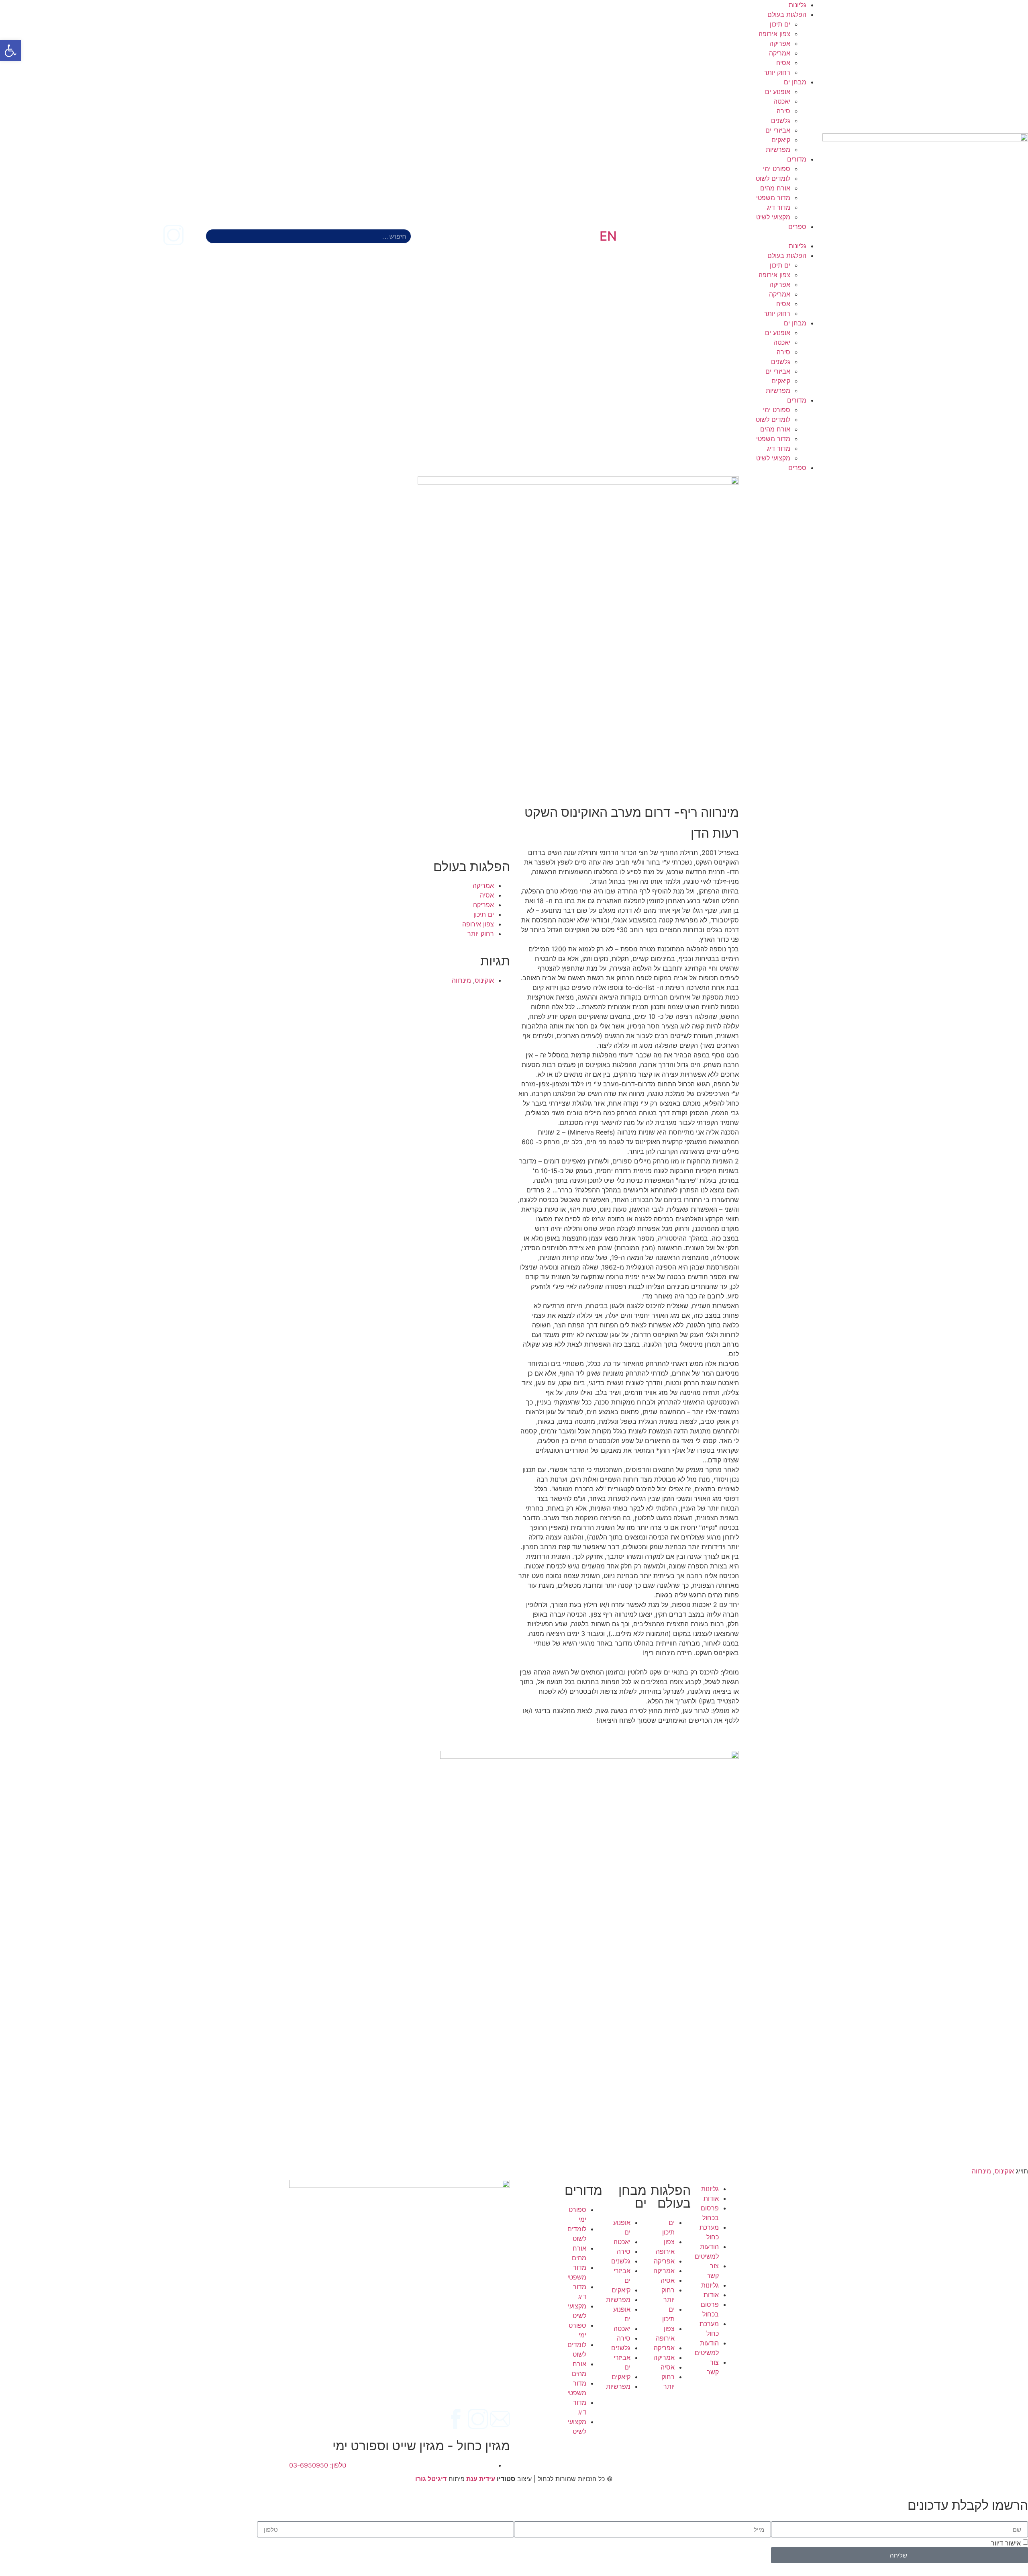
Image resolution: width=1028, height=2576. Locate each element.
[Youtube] (151, 235)
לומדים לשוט (773, 178)
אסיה (783, 63)
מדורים (797, 159)
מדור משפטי (773, 198)
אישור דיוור (1006, 2543)
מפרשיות (778, 149)
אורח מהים (775, 188)
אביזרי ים (778, 130)
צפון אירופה (774, 34)
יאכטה (782, 101)
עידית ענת (481, 2479)
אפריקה (780, 43)
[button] (720, 236)
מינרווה (461, 980)
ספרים (797, 227)
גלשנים (781, 121)
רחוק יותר (777, 72)
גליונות (798, 5)
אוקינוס (484, 980)
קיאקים (781, 140)
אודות (711, 2198)
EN (608, 236)
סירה (783, 111)
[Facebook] (196, 235)
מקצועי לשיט (773, 217)
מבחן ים (795, 82)
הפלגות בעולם (787, 14)
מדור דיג (779, 207)
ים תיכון (780, 24)
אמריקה (780, 53)
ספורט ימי (777, 169)
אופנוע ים (778, 92)
